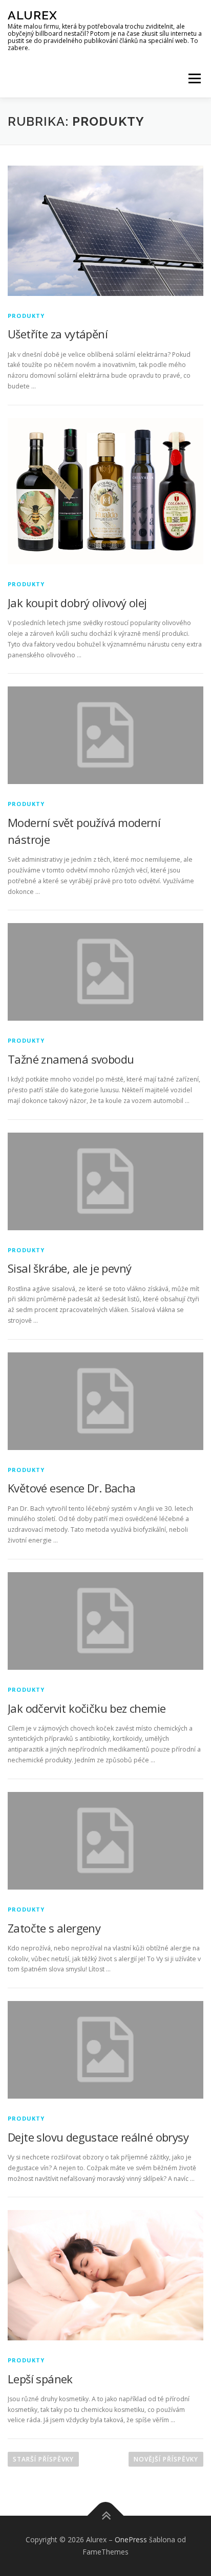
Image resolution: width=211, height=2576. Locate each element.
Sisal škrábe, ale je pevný (69, 1268)
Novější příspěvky (166, 2459)
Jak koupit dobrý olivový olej (77, 603)
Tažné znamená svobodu (71, 1059)
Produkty (26, 316)
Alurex (33, 15)
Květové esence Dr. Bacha (72, 1488)
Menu (194, 78)
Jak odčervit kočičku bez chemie (87, 1708)
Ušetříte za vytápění (58, 334)
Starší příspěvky (43, 2459)
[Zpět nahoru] (106, 2516)
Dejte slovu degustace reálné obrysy (98, 2137)
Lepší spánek (40, 2379)
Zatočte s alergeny (54, 1928)
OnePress (131, 2539)
